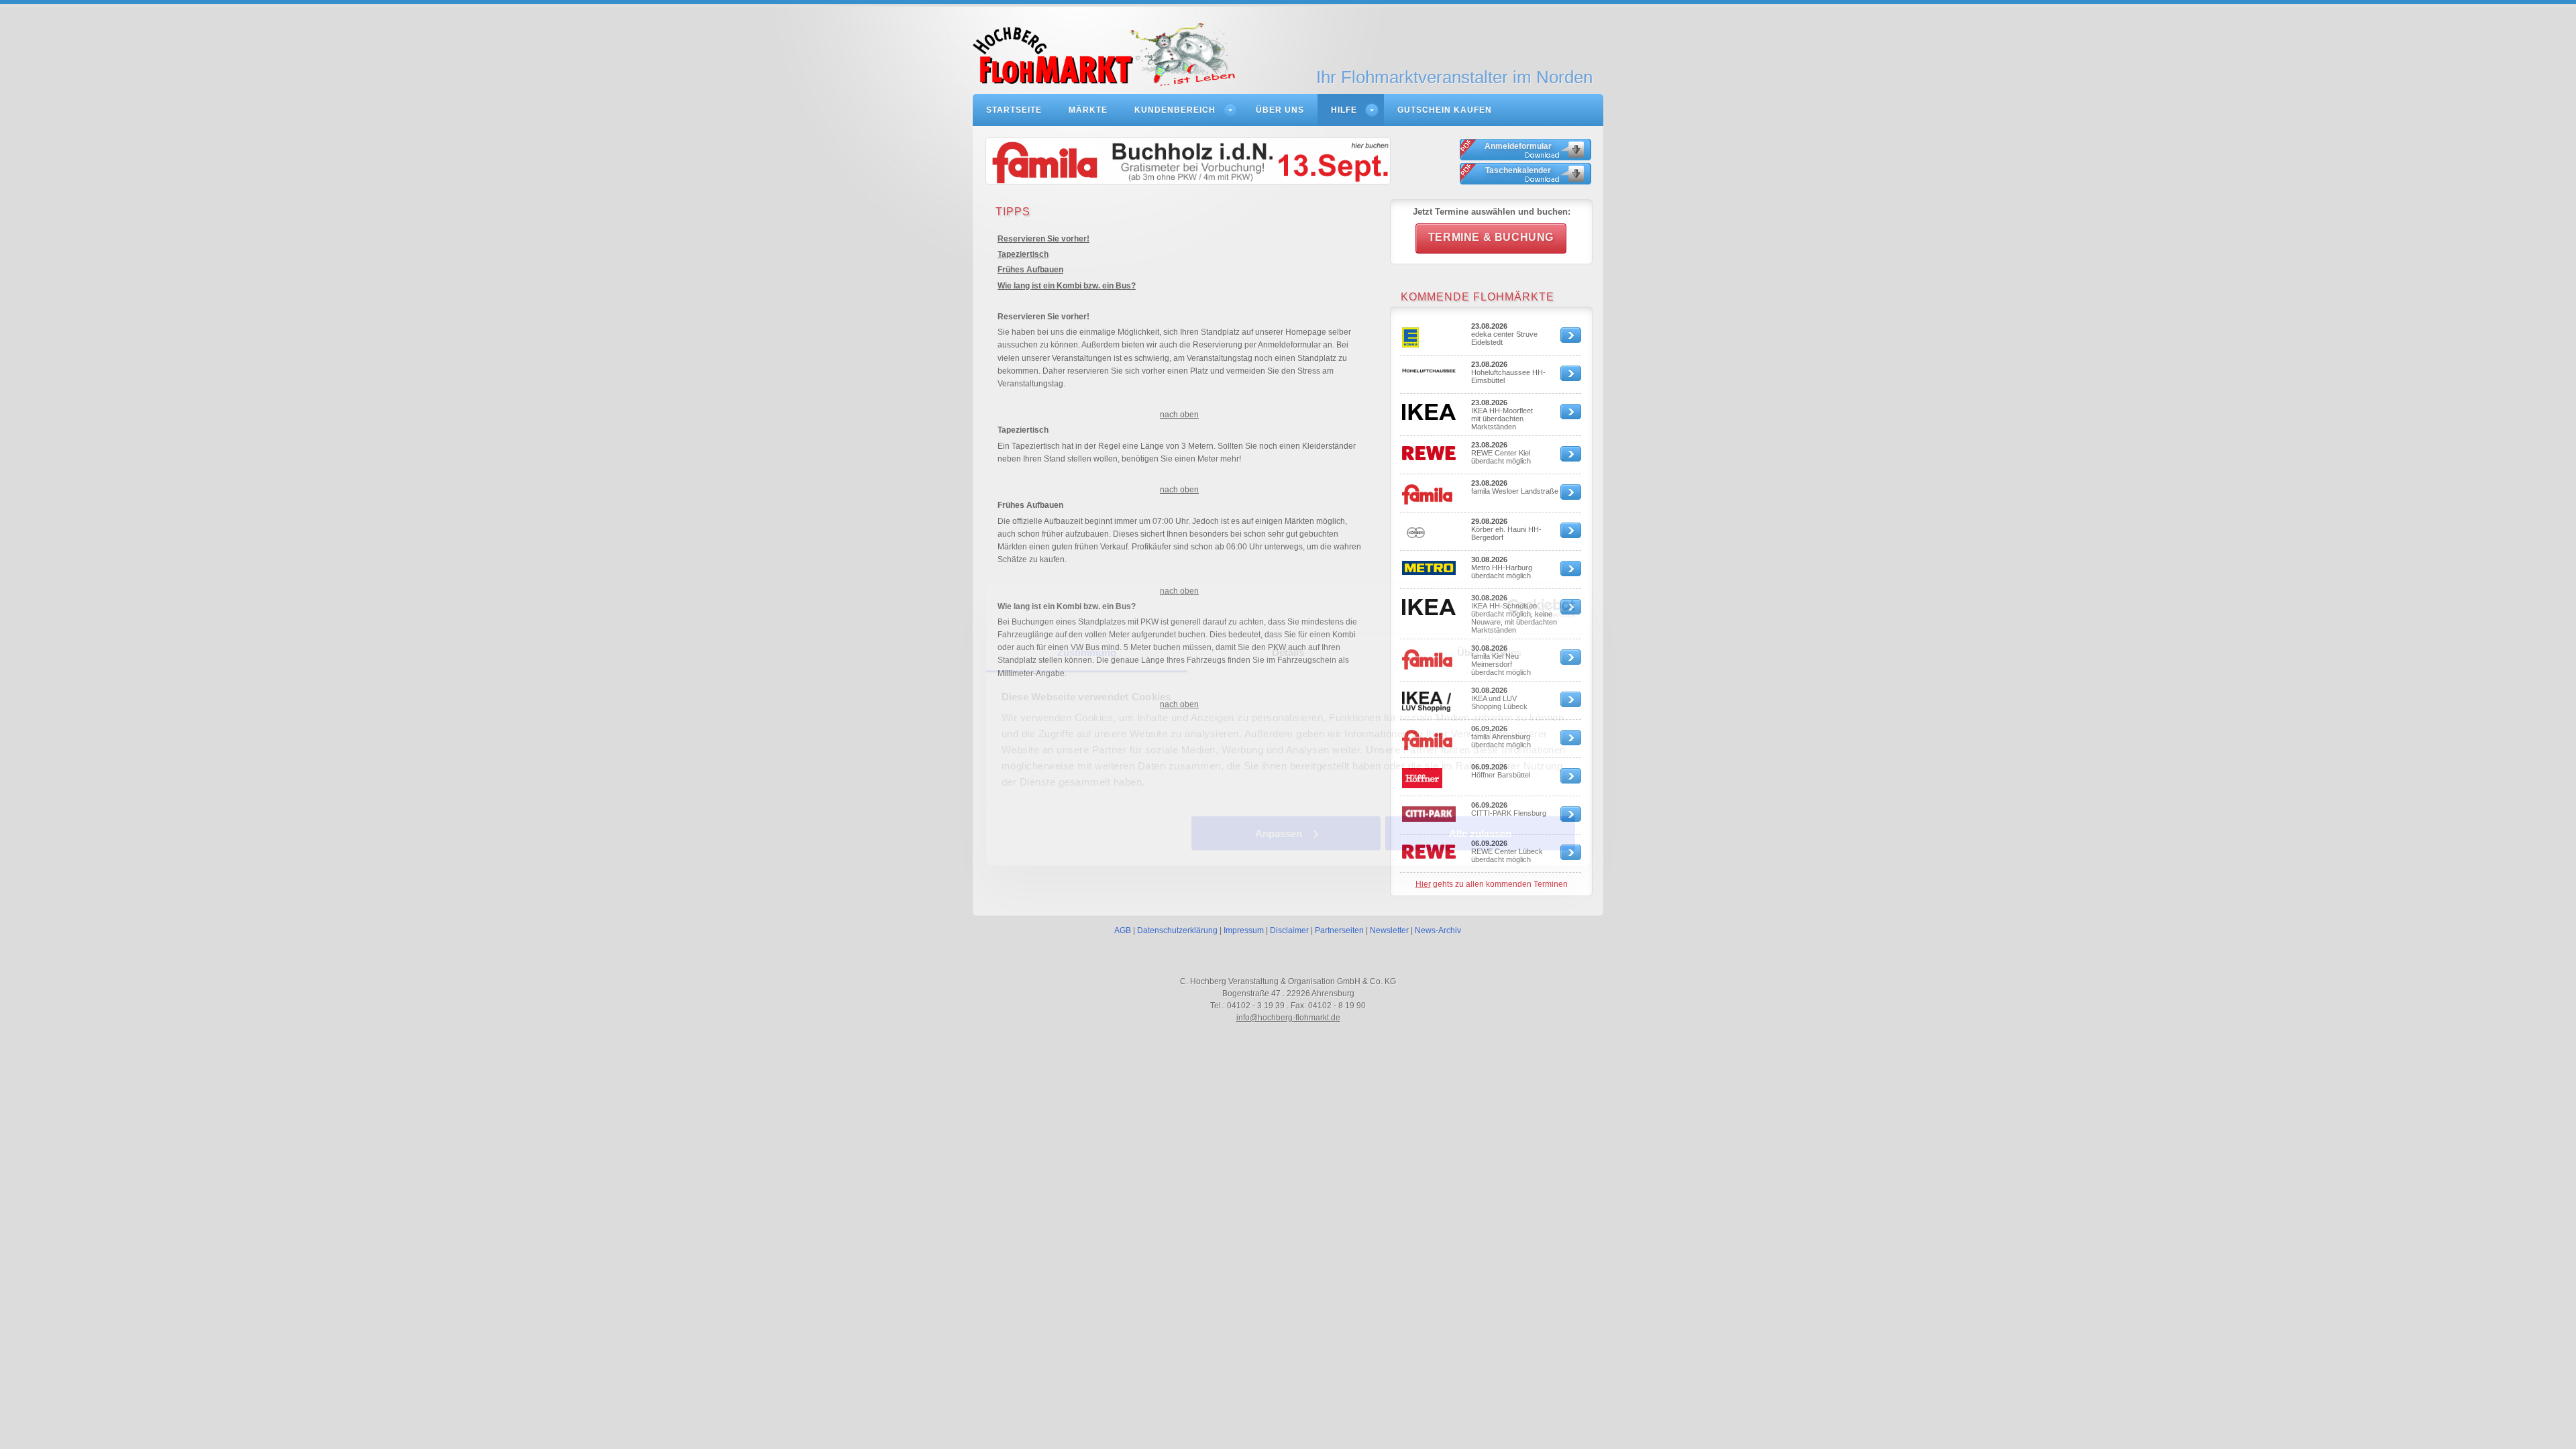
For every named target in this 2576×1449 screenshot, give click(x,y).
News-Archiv (1438, 930)
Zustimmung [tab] (1087, 652)
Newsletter (1389, 930)
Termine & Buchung (1491, 237)
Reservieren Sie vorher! (1043, 239)
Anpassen (1279, 833)
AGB (1123, 930)
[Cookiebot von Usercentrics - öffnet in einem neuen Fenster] (1516, 608)
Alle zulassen (1480, 833)
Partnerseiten (1339, 930)
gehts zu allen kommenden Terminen (1492, 884)
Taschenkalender (1518, 170)
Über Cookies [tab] (1489, 652)
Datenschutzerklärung (1177, 930)
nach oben (1179, 415)
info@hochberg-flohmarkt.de (1288, 1018)
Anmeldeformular (1518, 146)
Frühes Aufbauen (1030, 270)
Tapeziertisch (1023, 254)
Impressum (1244, 930)
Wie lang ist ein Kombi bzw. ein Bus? (1067, 286)
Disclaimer (1289, 930)
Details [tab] (1288, 652)
